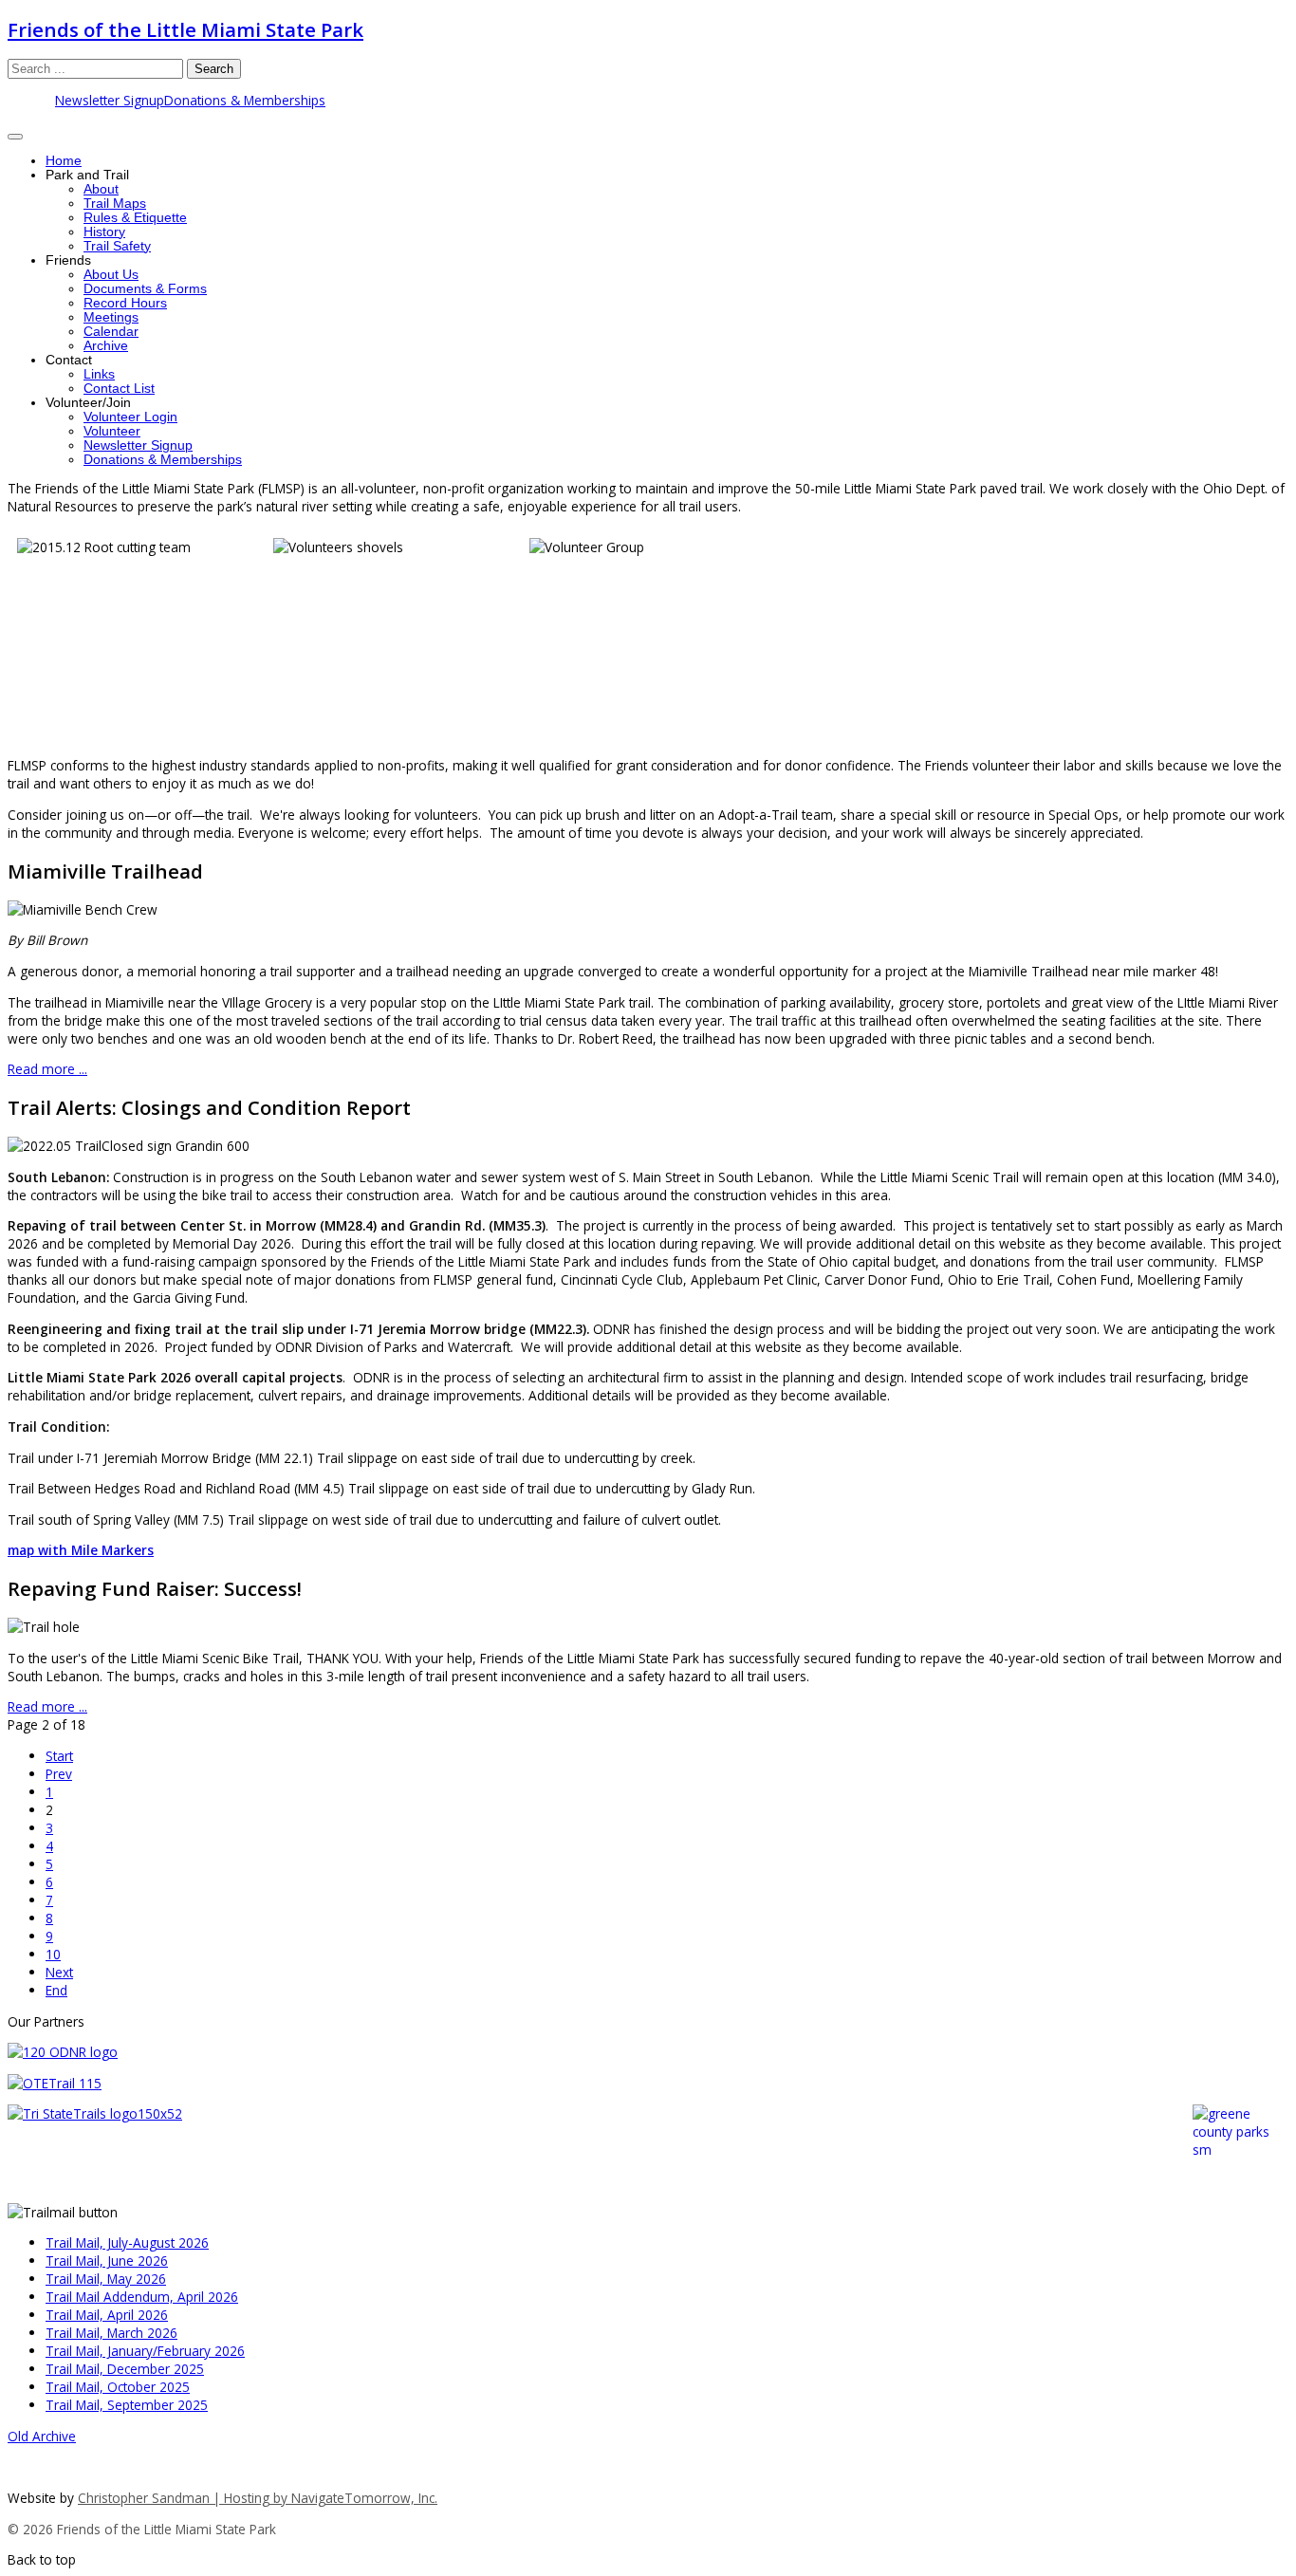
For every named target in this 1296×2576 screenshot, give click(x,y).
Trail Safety (117, 246)
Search (214, 69)
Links (99, 374)
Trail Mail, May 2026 (106, 2279)
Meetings (111, 317)
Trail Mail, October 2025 (118, 2387)
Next (59, 1972)
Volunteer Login (130, 417)
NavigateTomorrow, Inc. (364, 2498)
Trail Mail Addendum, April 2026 (142, 2297)
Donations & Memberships (245, 100)
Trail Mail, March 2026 (111, 2333)
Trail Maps (115, 204)
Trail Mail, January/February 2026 (145, 2351)
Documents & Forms (145, 289)
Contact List (119, 389)
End (56, 1990)
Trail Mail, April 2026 (107, 2315)
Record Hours (125, 303)
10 (53, 1954)
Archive (106, 346)
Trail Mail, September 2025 (127, 2405)
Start (59, 1756)
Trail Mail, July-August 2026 (127, 2242)
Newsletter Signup (110, 100)
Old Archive (42, 2436)
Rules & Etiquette (135, 218)
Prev (59, 1774)
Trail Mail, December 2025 (125, 2369)
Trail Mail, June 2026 (107, 2261)
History (104, 232)
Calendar (111, 332)
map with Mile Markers (81, 1550)
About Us (111, 275)
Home (64, 161)
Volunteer (112, 431)
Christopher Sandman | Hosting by (185, 2498)
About (101, 189)
